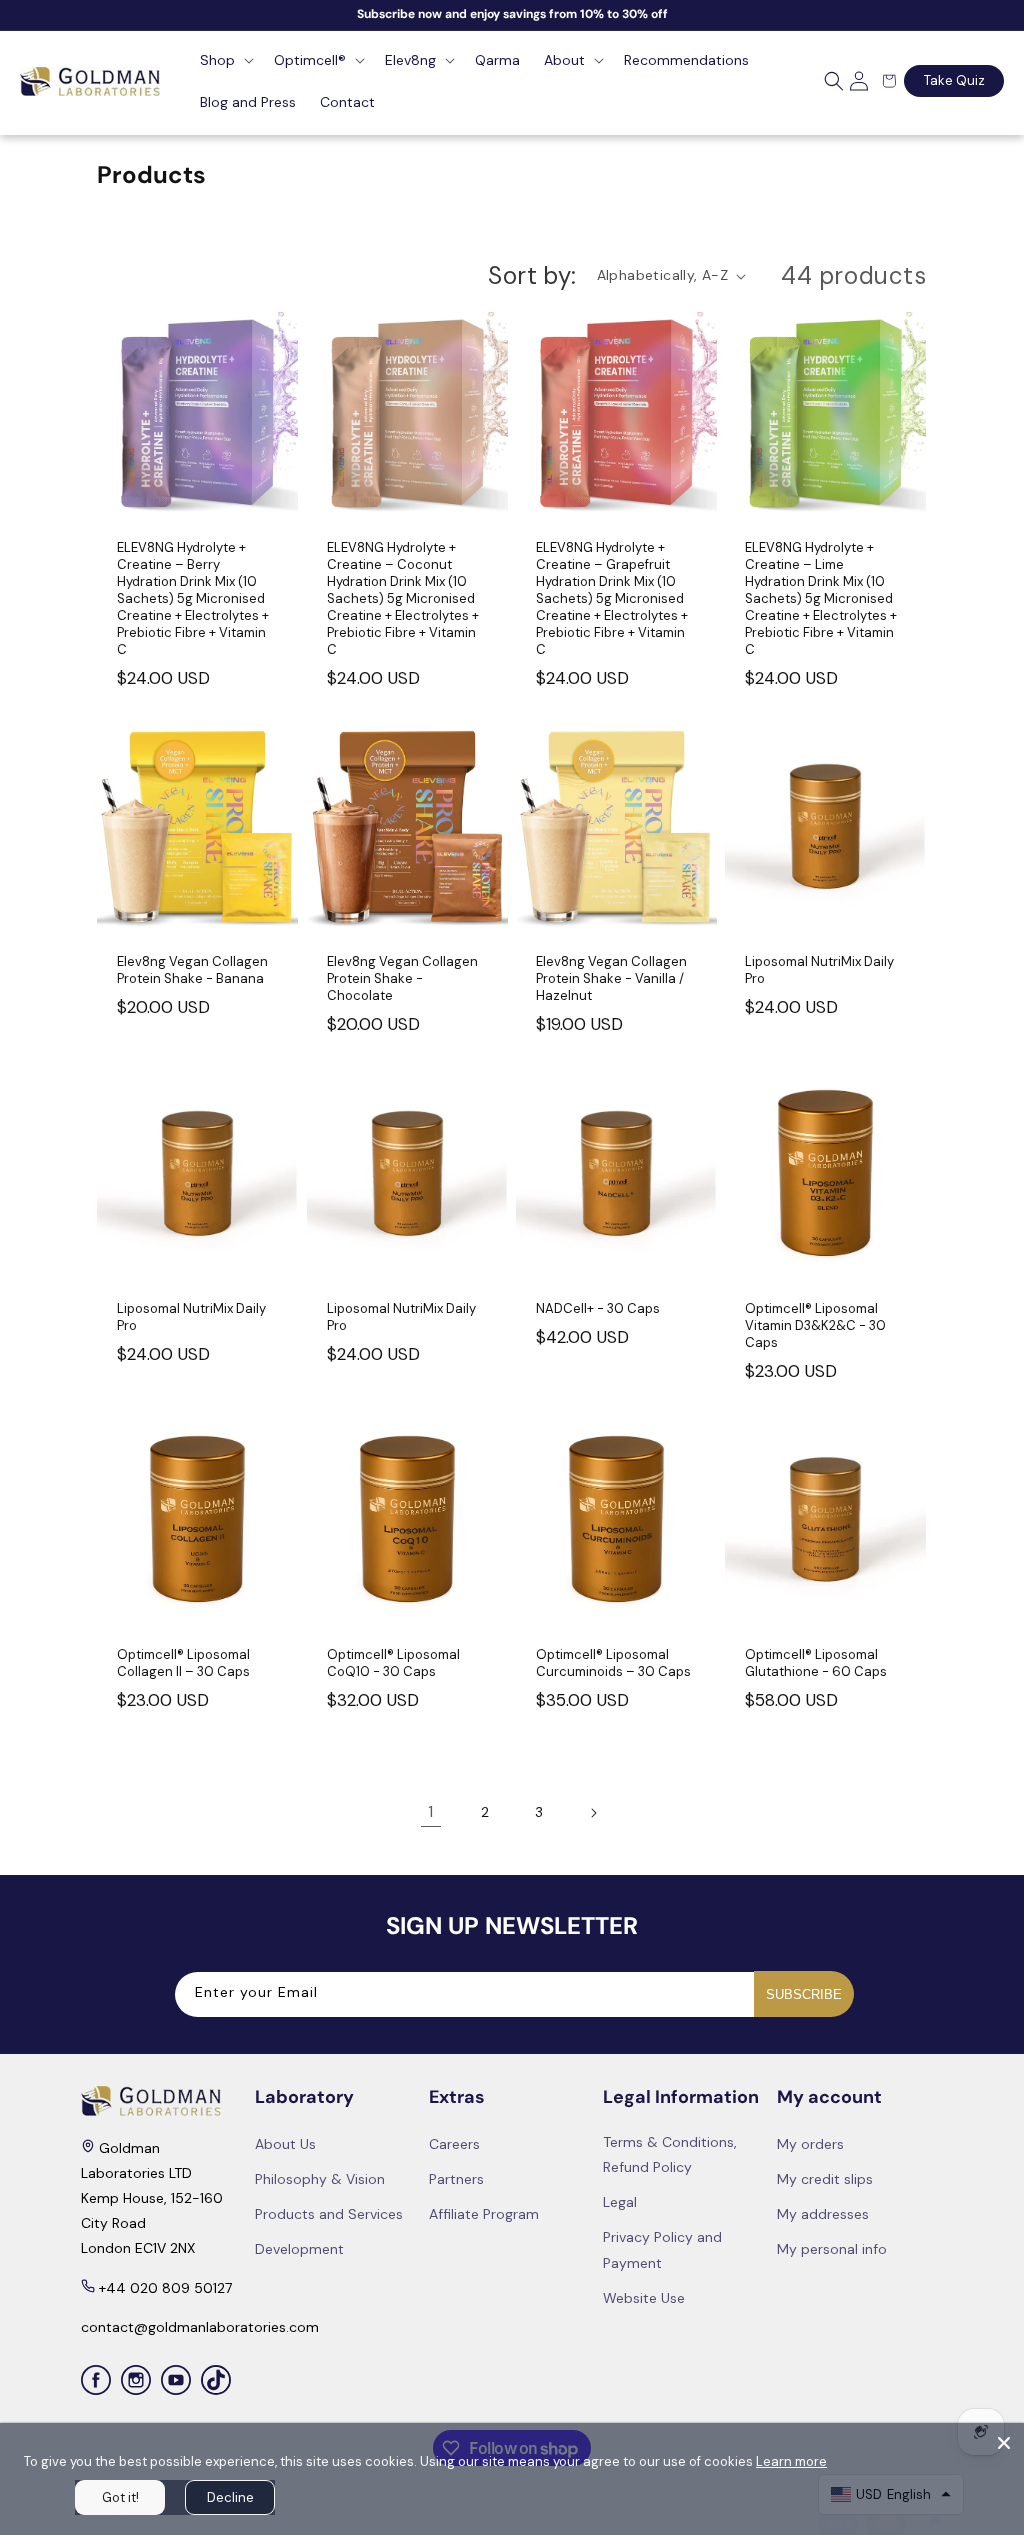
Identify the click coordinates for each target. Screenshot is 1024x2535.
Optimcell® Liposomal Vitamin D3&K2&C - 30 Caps (815, 1326)
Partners (456, 2179)
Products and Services (329, 2214)
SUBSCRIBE (804, 1994)
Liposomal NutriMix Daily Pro (819, 970)
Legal (620, 2202)
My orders (810, 2144)
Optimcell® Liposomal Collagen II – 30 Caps (183, 1663)
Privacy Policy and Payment (662, 2249)
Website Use (644, 2298)
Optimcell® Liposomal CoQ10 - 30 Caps (393, 1663)
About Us (285, 2144)
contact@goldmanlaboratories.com (200, 2327)
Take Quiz (954, 80)
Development (299, 2249)
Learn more (791, 2461)
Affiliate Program (484, 2214)
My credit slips (825, 2179)
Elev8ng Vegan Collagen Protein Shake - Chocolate (402, 979)
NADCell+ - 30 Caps (598, 1309)
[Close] (1004, 2443)
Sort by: (532, 275)
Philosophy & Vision (320, 2179)
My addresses (823, 2214)
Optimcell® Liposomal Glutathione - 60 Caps (816, 1663)
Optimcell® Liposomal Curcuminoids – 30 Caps (613, 1663)
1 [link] (430, 1811)
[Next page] (593, 1813)
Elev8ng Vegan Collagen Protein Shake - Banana (192, 970)
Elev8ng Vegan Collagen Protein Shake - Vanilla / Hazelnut (611, 979)
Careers (454, 2144)
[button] (225, 60)
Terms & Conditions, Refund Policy (670, 2154)
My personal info (832, 2249)
